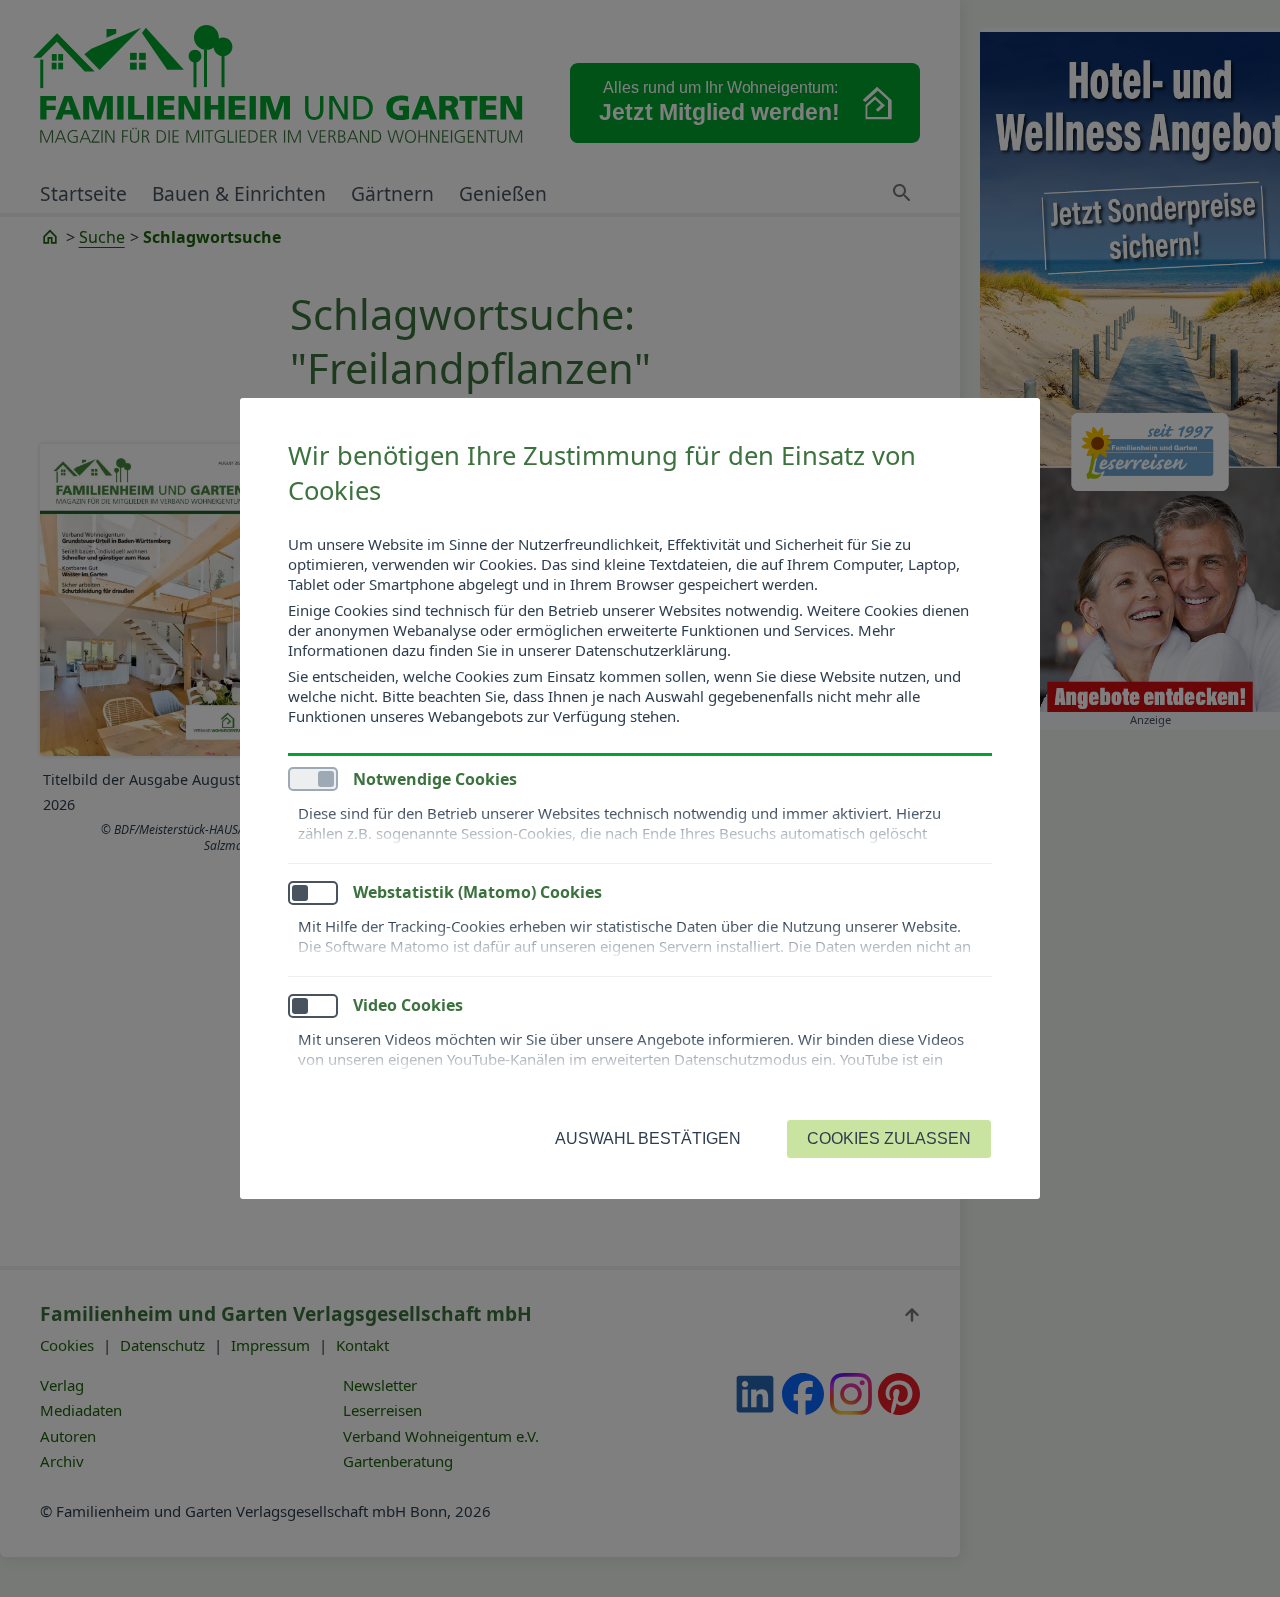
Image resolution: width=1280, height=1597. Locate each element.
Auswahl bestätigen (648, 1138)
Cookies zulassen (889, 1138)
